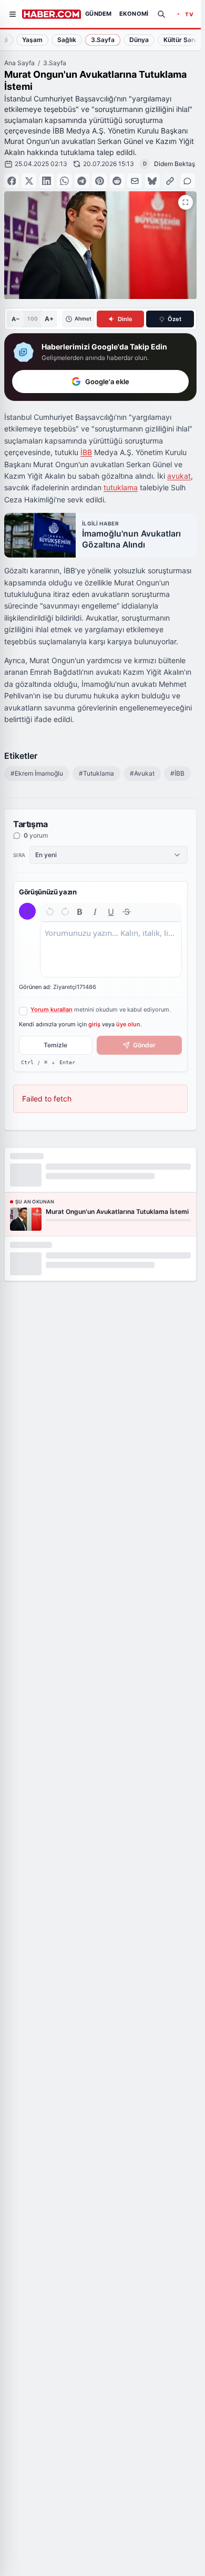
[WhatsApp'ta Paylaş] (64, 181)
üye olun (128, 1024)
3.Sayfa (55, 63)
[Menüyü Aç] (13, 14)
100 (32, 318)
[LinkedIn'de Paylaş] (47, 181)
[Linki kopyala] (170, 181)
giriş (94, 1024)
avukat (179, 476)
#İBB (177, 773)
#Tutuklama (96, 773)
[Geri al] (50, 912)
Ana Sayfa (19, 63)
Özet (175, 319)
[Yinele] (65, 912)
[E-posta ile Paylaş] (135, 181)
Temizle (55, 1045)
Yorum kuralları (52, 1009)
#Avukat (142, 773)
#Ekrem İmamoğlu (37, 773)
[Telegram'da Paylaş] (82, 181)
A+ (49, 319)
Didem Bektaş (175, 164)
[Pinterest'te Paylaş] (99, 181)
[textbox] (111, 950)
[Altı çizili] (111, 912)
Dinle (125, 319)
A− (16, 319)
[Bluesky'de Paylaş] (152, 181)
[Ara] (161, 14)
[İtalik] (95, 912)
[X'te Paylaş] (29, 181)
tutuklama (121, 487)
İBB (86, 452)
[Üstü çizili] (127, 912)
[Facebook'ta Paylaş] (12, 181)
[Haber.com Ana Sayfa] (52, 14)
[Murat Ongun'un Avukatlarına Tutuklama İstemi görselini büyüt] (186, 202)
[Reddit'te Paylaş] (117, 181)
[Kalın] (80, 912)
